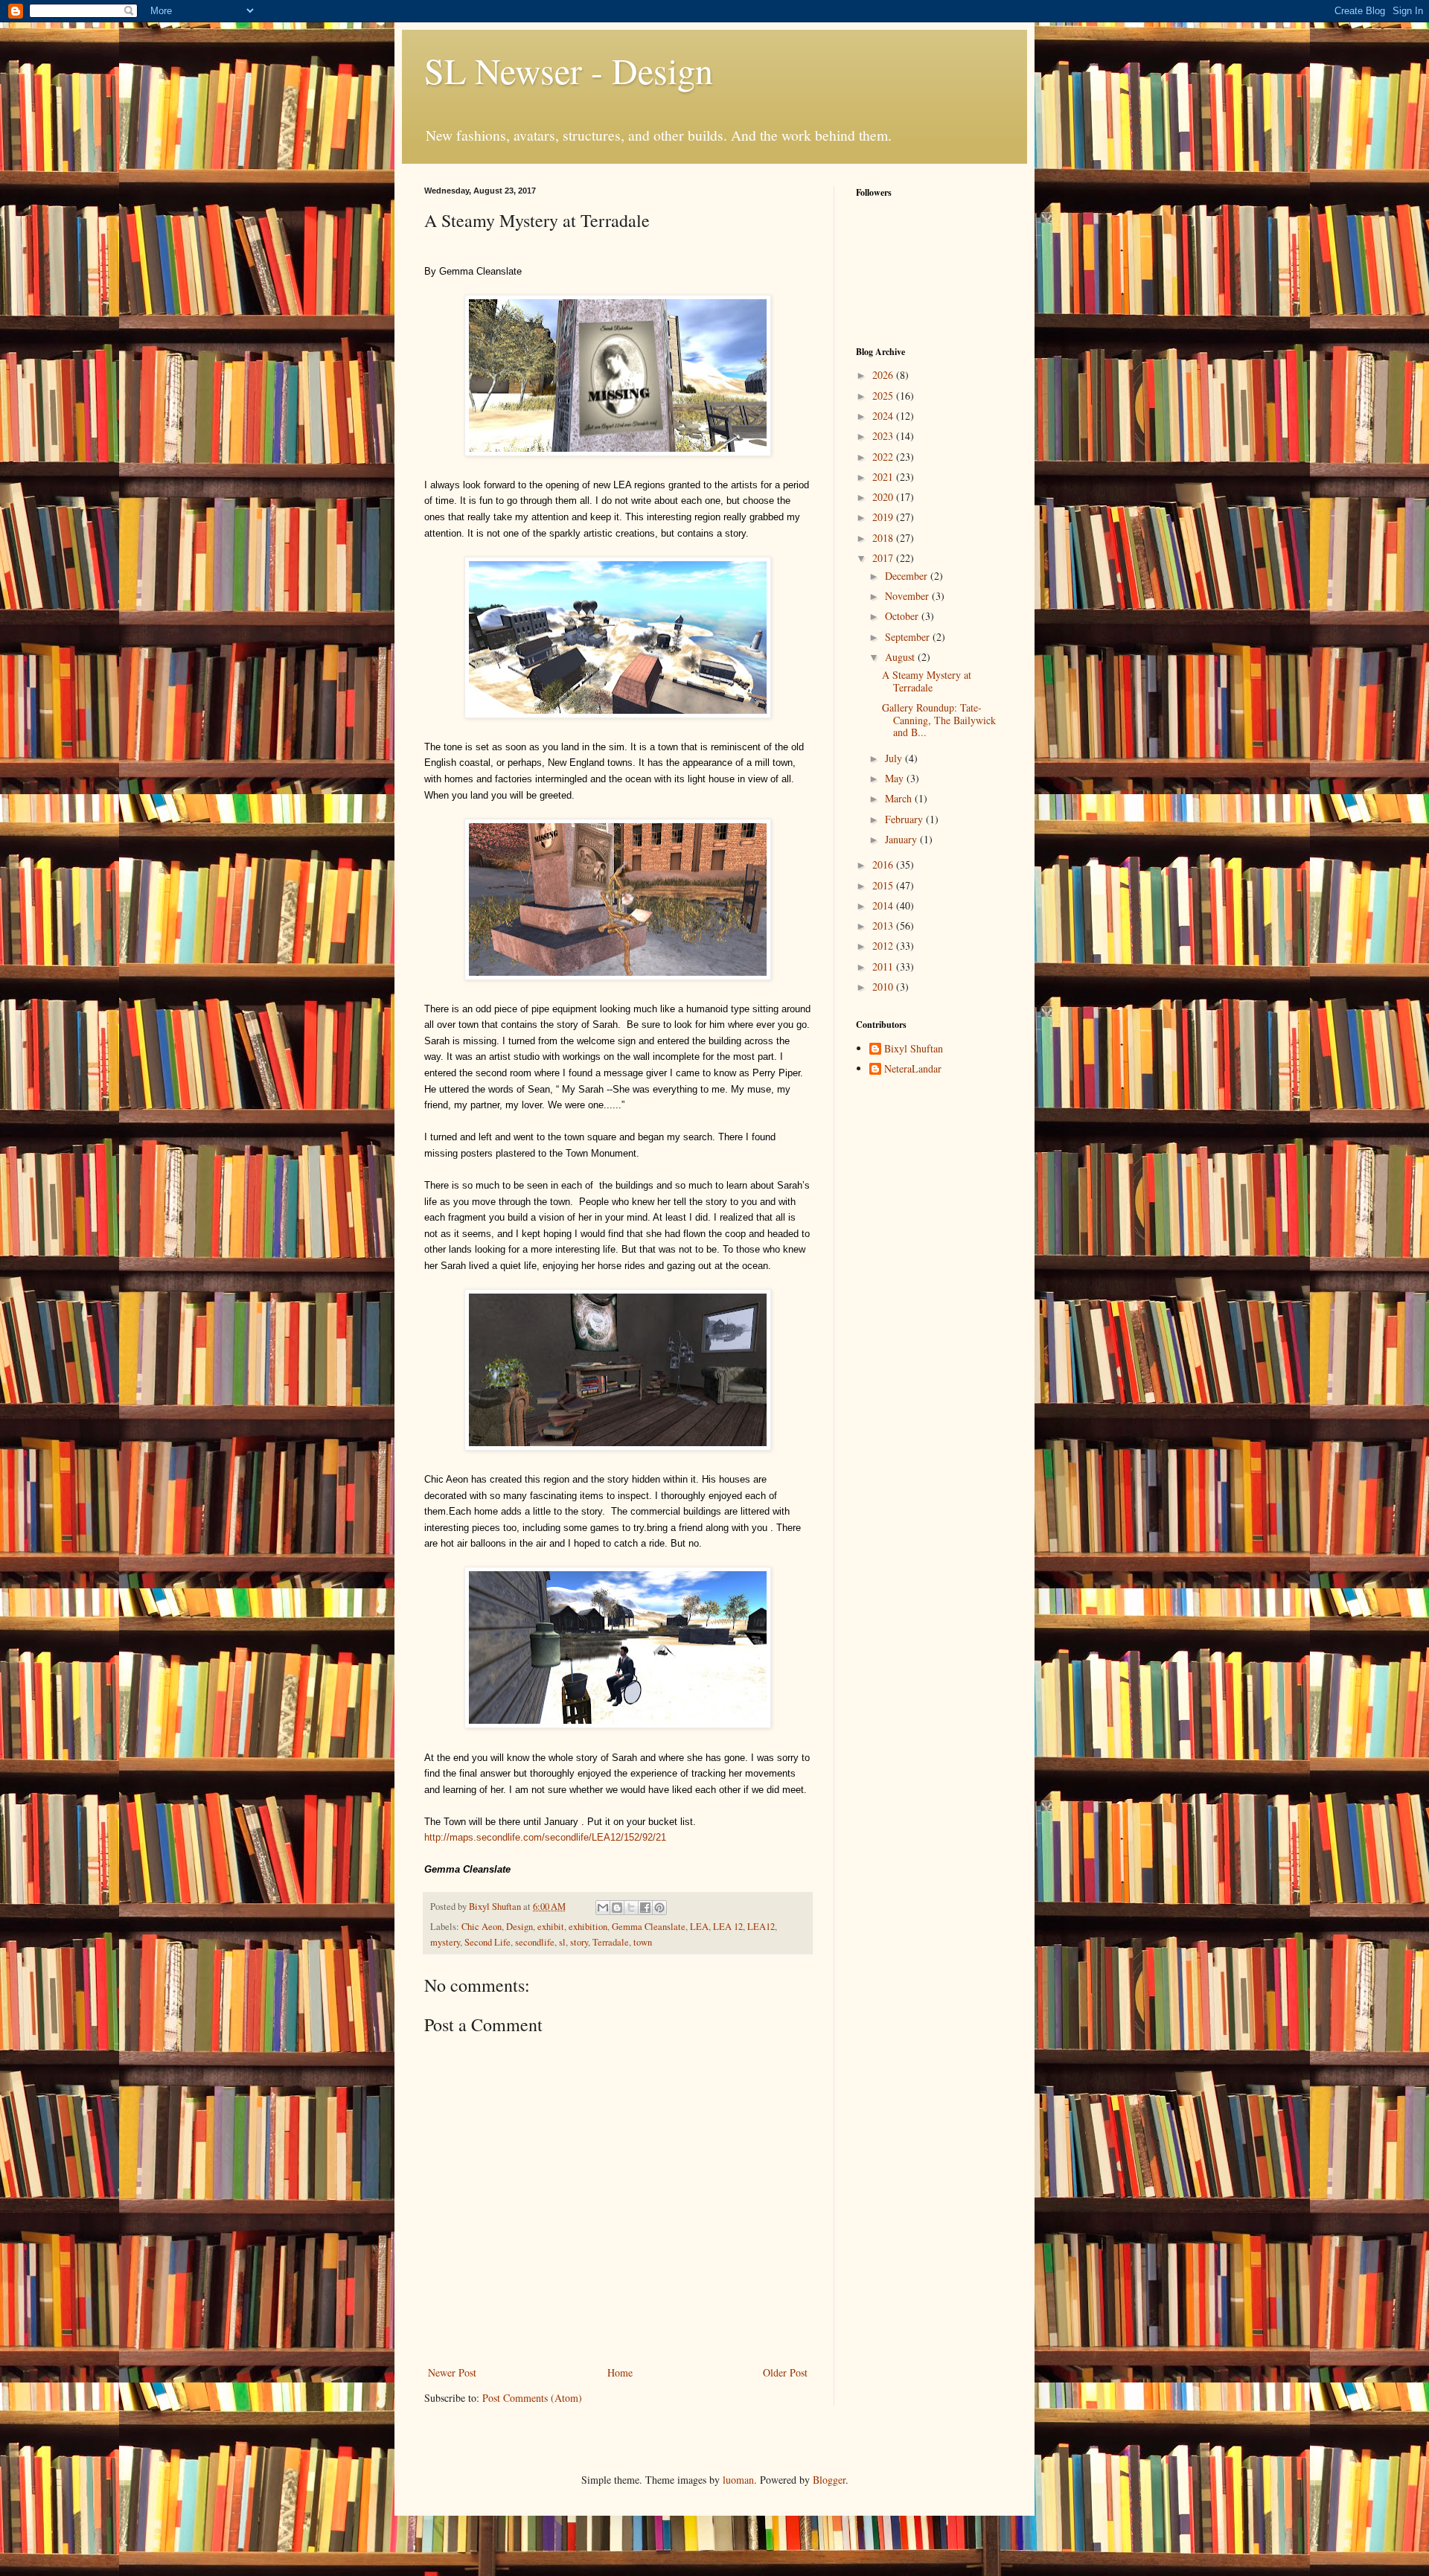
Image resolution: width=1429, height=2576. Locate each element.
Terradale (611, 1942)
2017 (884, 558)
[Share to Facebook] (645, 1908)
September (909, 637)
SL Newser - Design (569, 70)
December (908, 576)
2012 (884, 946)
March (900, 798)
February (905, 819)
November (908, 596)
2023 (884, 436)
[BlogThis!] (617, 1908)
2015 (884, 885)
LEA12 (761, 1927)
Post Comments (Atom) (532, 2398)
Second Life (487, 1942)
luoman (738, 2480)
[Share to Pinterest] (659, 1908)
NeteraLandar (913, 1069)
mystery (445, 1942)
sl (562, 1942)
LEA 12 (728, 1927)
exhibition (588, 1927)
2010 (884, 987)
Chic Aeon (482, 1927)
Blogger (829, 2480)
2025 (884, 396)
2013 (884, 926)
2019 (884, 517)
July (895, 758)
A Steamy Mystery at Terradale (927, 681)
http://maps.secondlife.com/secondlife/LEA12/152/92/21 (545, 1837)
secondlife (535, 1942)
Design (520, 1927)
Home (620, 2372)
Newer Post (452, 2372)
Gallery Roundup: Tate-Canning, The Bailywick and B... (939, 720)
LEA (699, 1927)
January (902, 839)
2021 (884, 477)
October (903, 616)
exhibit (551, 1927)
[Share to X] (631, 1908)
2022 (884, 457)
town (643, 1942)
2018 (884, 538)
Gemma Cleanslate (649, 1927)
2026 (884, 375)
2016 (884, 864)
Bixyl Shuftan (914, 1049)
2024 (884, 416)
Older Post (785, 2372)
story (579, 1942)
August (901, 657)
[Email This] (603, 1908)
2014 (884, 905)
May (896, 778)
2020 (884, 497)
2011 (884, 966)
